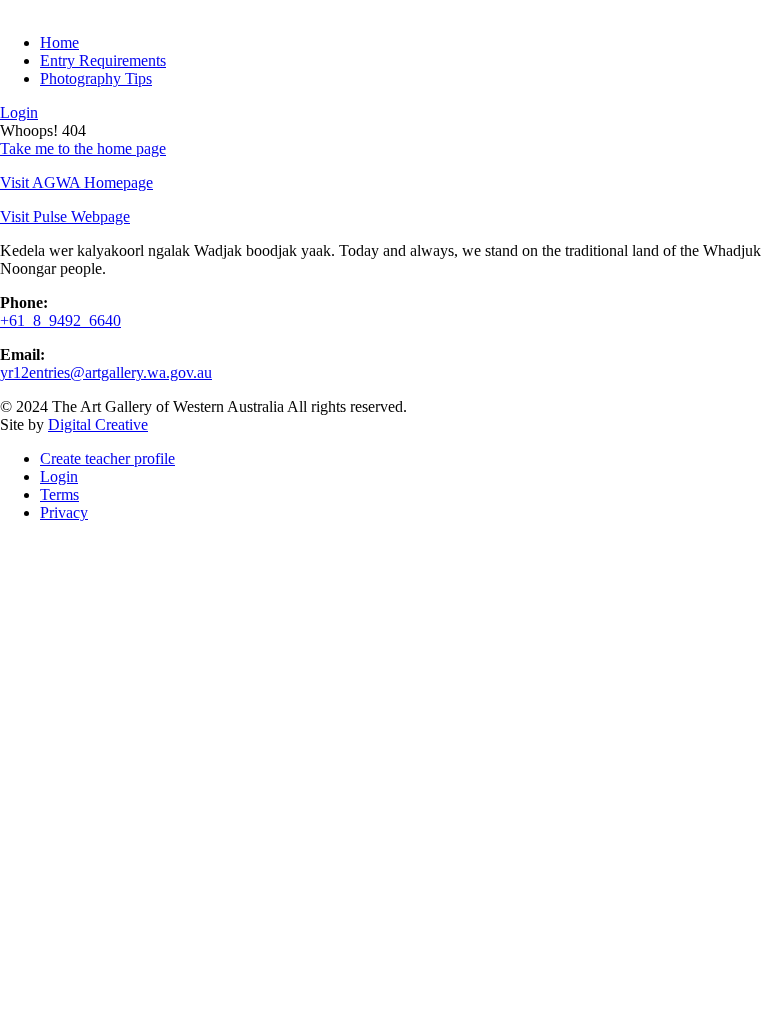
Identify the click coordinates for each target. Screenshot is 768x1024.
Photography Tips (96, 78)
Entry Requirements (103, 60)
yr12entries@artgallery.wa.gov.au (106, 372)
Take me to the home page (83, 148)
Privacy (64, 512)
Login (19, 112)
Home (59, 42)
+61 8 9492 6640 (60, 320)
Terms (59, 494)
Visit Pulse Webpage (65, 216)
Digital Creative (98, 424)
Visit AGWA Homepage (76, 182)
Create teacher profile (107, 458)
